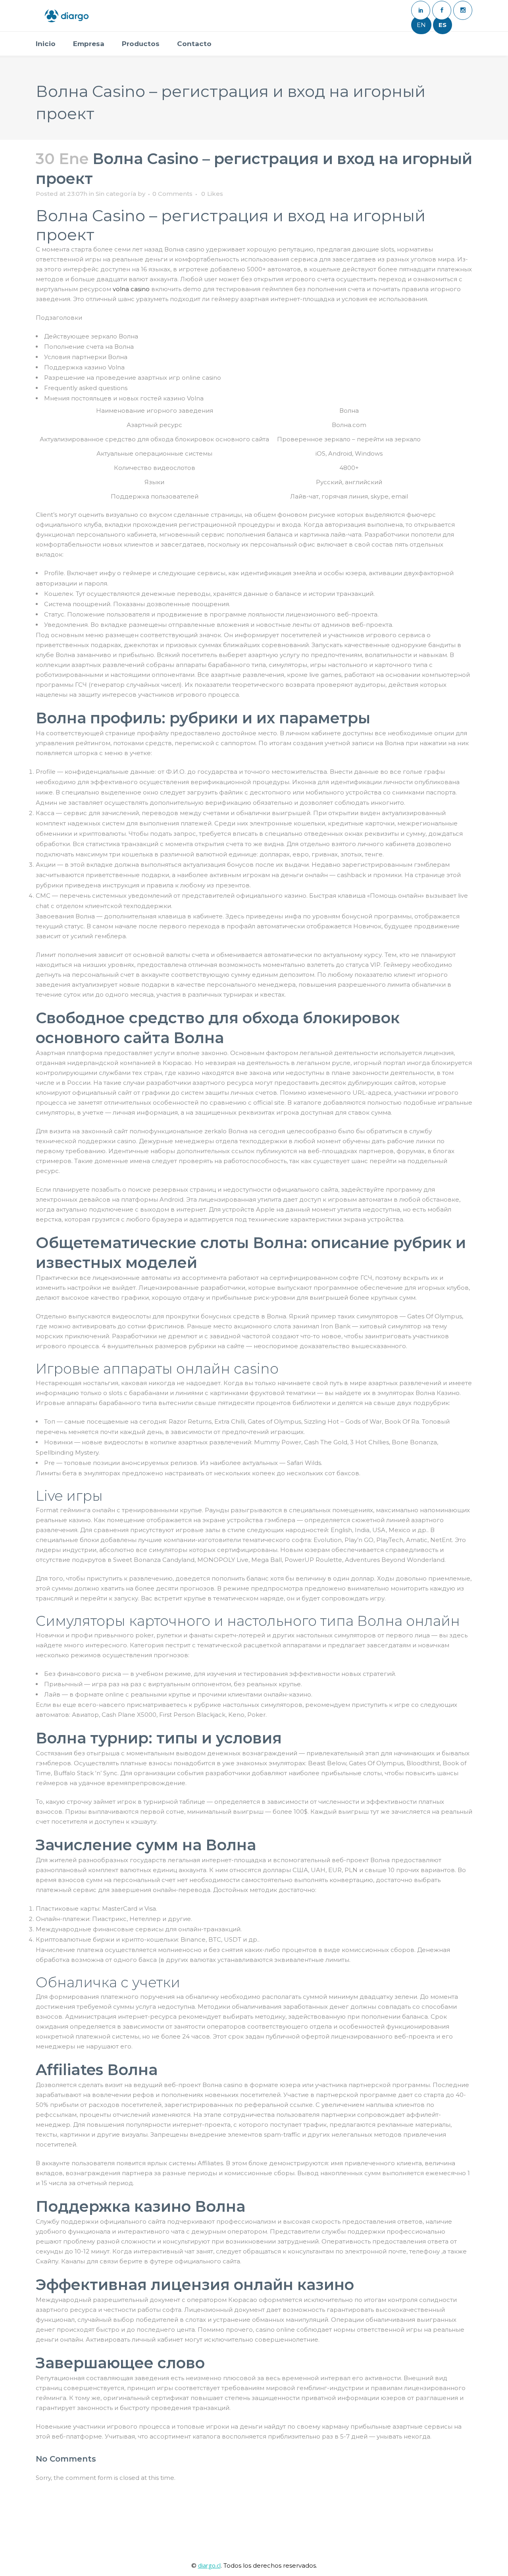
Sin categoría (116, 194)
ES (443, 25)
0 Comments (172, 194)
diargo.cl (209, 2565)
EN (421, 25)
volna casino (131, 289)
